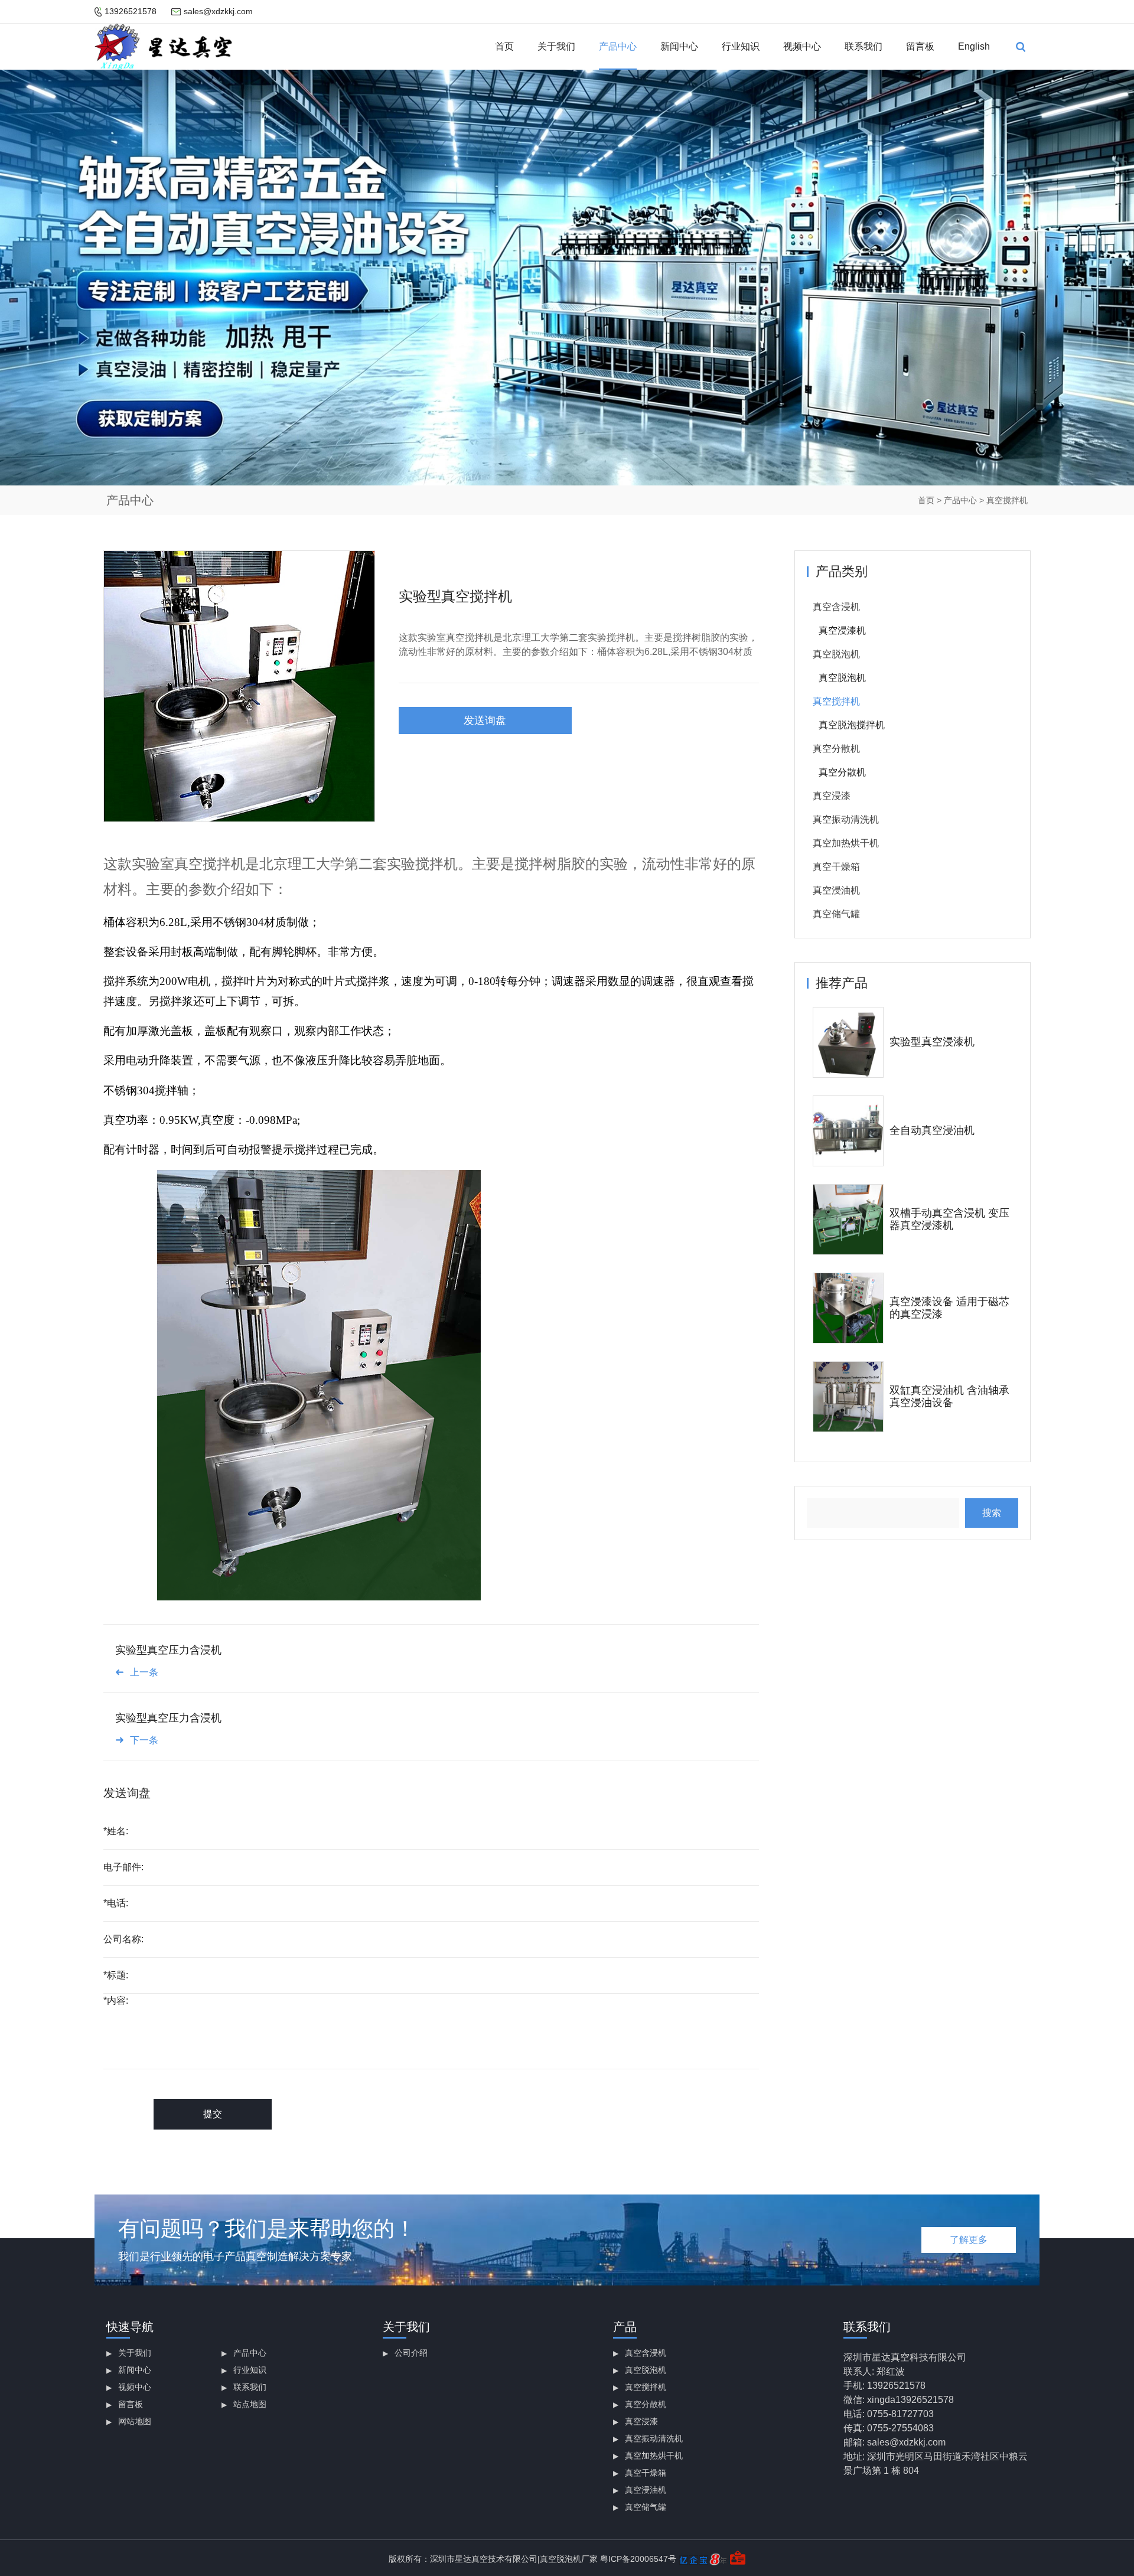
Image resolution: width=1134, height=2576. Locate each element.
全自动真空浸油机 (932, 1130)
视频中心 (802, 46)
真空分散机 (836, 749)
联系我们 (863, 46)
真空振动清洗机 (846, 819)
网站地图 (135, 2421)
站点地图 (250, 2404)
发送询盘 (485, 720)
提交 (213, 2114)
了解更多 (969, 2240)
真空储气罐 (836, 914)
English (974, 46)
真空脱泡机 (836, 654)
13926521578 (131, 11)
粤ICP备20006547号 (638, 2559)
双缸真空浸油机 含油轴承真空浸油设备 (949, 1397)
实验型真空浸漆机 (932, 1042)
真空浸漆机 (842, 630)
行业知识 (741, 46)
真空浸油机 (836, 890)
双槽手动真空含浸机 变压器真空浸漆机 (949, 1219)
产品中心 (618, 46)
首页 (504, 46)
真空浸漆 (832, 796)
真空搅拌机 (1007, 500)
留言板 (920, 46)
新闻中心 (679, 46)
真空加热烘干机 (846, 843)
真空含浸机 (836, 607)
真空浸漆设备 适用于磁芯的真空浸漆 (949, 1308)
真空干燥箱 (836, 867)
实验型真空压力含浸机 (168, 1650)
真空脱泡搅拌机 (852, 725)
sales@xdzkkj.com (218, 11)
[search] (1021, 47)
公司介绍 (411, 2353)
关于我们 (556, 46)
